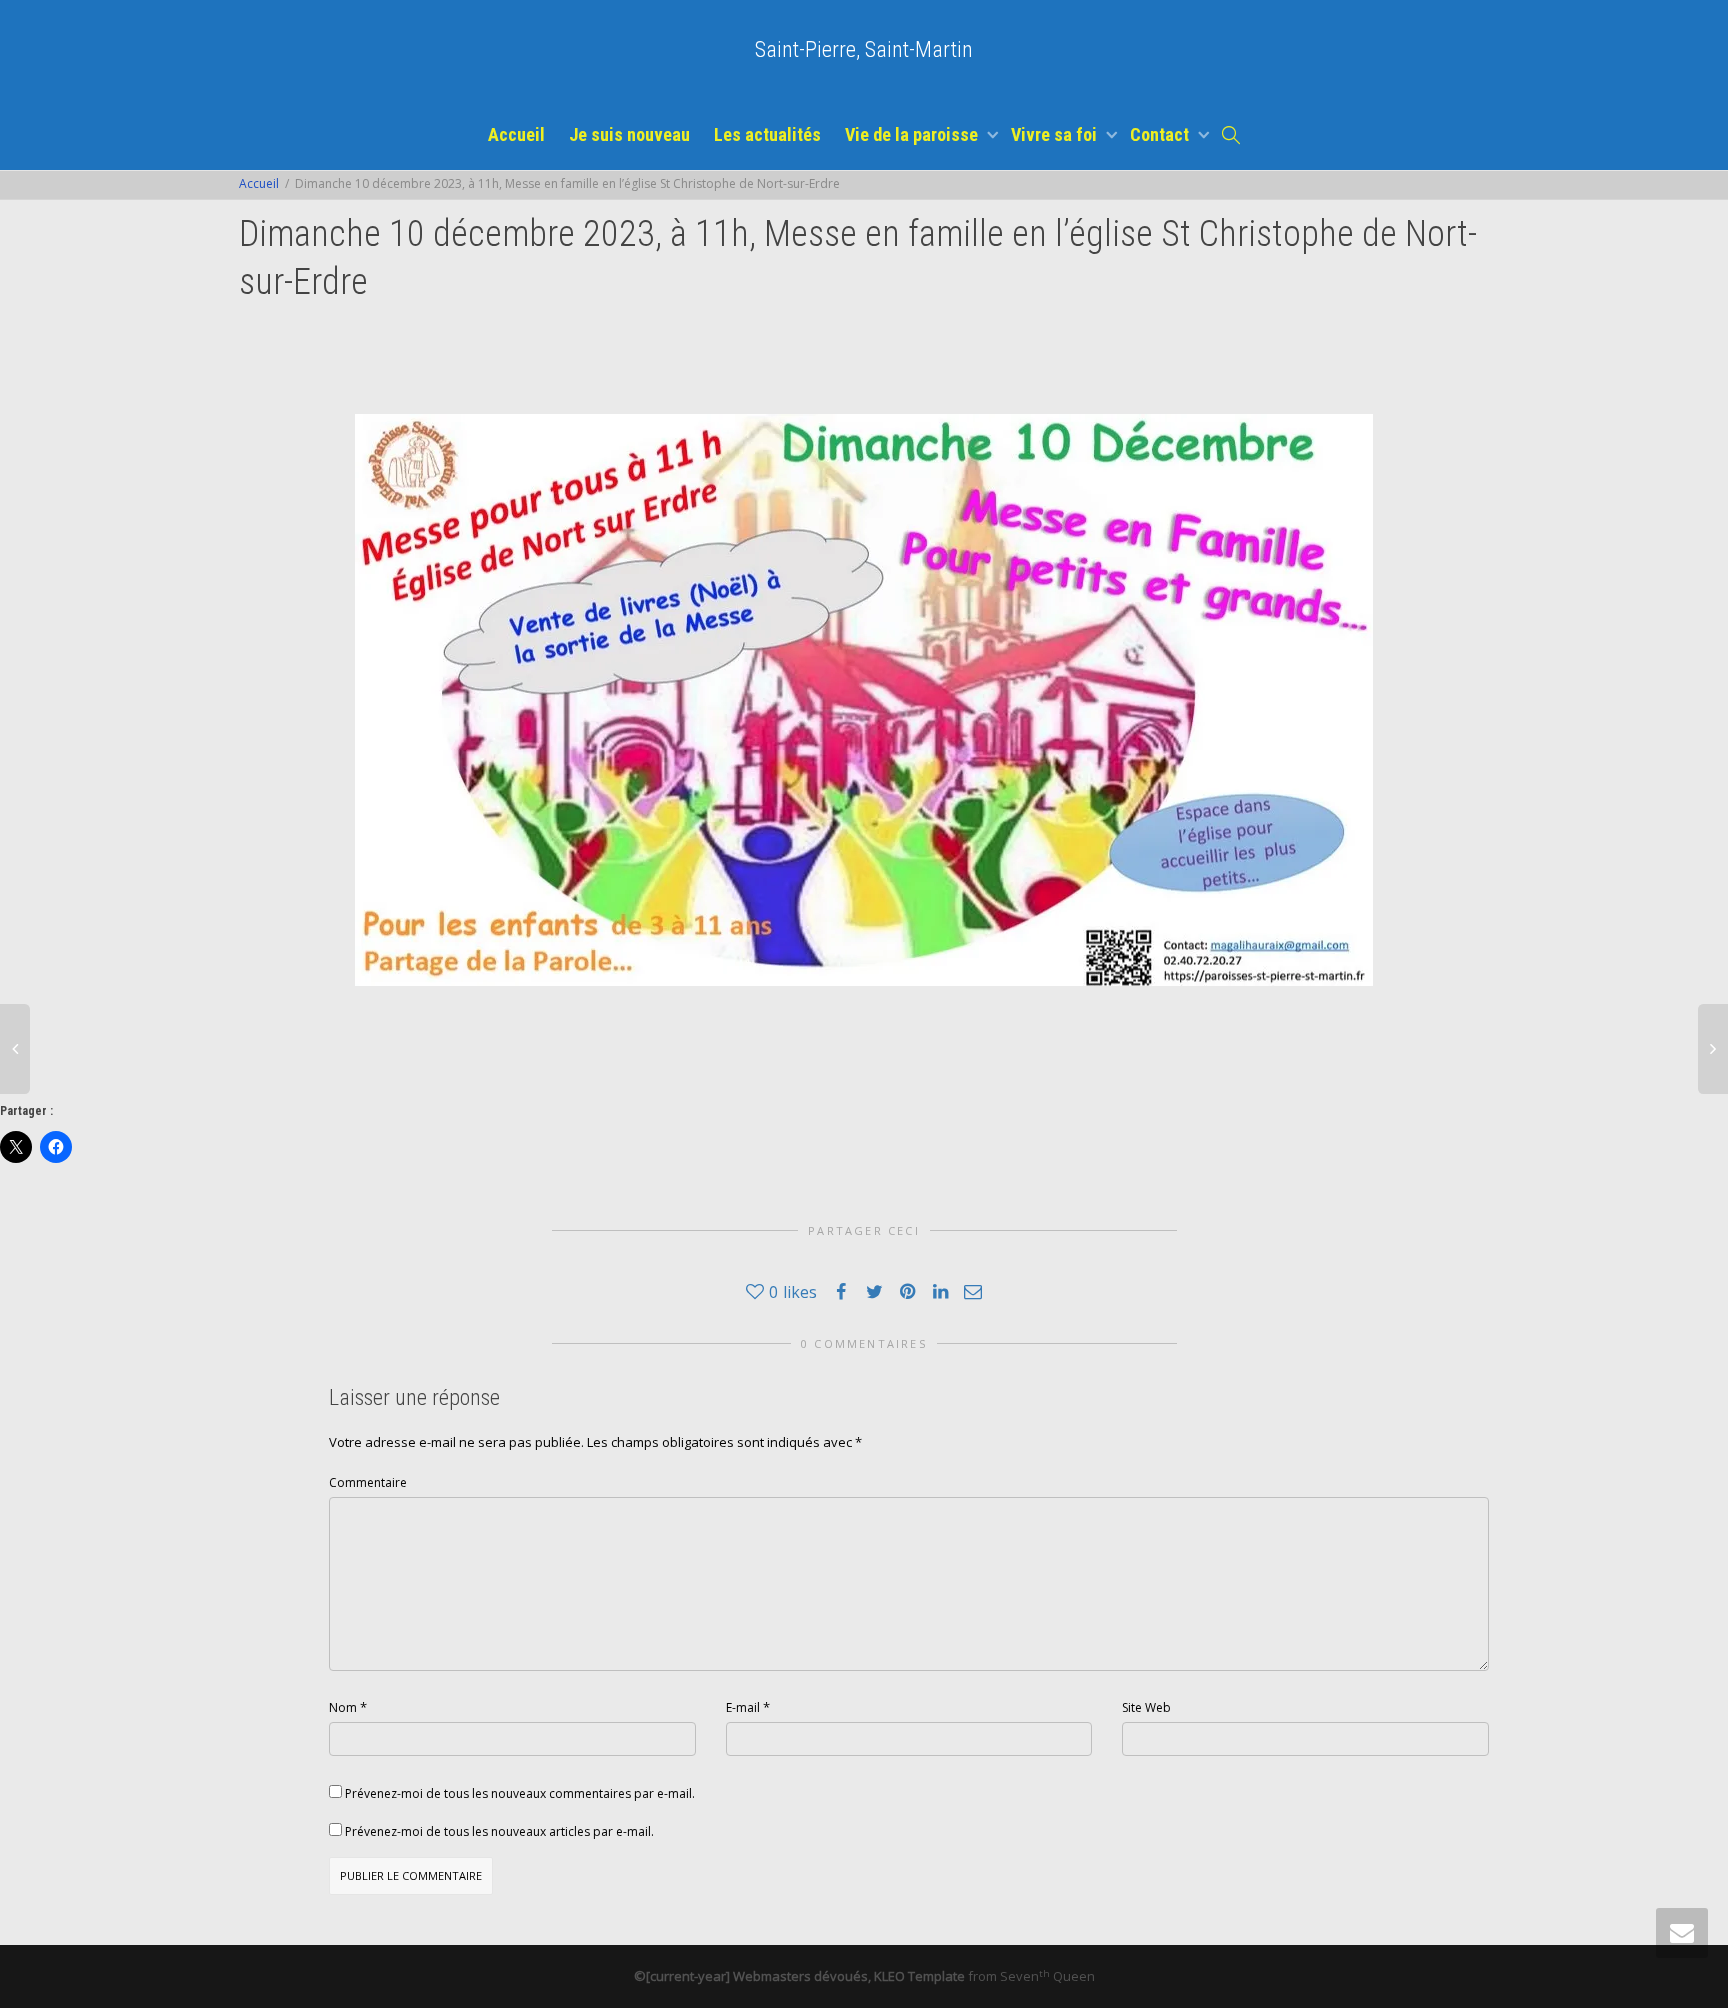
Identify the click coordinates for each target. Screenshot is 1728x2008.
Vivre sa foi (1056, 134)
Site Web (1146, 1707)
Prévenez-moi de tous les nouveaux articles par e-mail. (499, 1831)
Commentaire (368, 1482)
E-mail (743, 1707)
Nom (343, 1707)
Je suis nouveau (629, 134)
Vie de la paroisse (913, 134)
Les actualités (767, 134)
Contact (1161, 134)
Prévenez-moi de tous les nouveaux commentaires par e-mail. (520, 1793)
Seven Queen (1047, 1976)
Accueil (516, 134)
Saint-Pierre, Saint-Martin (864, 49)
